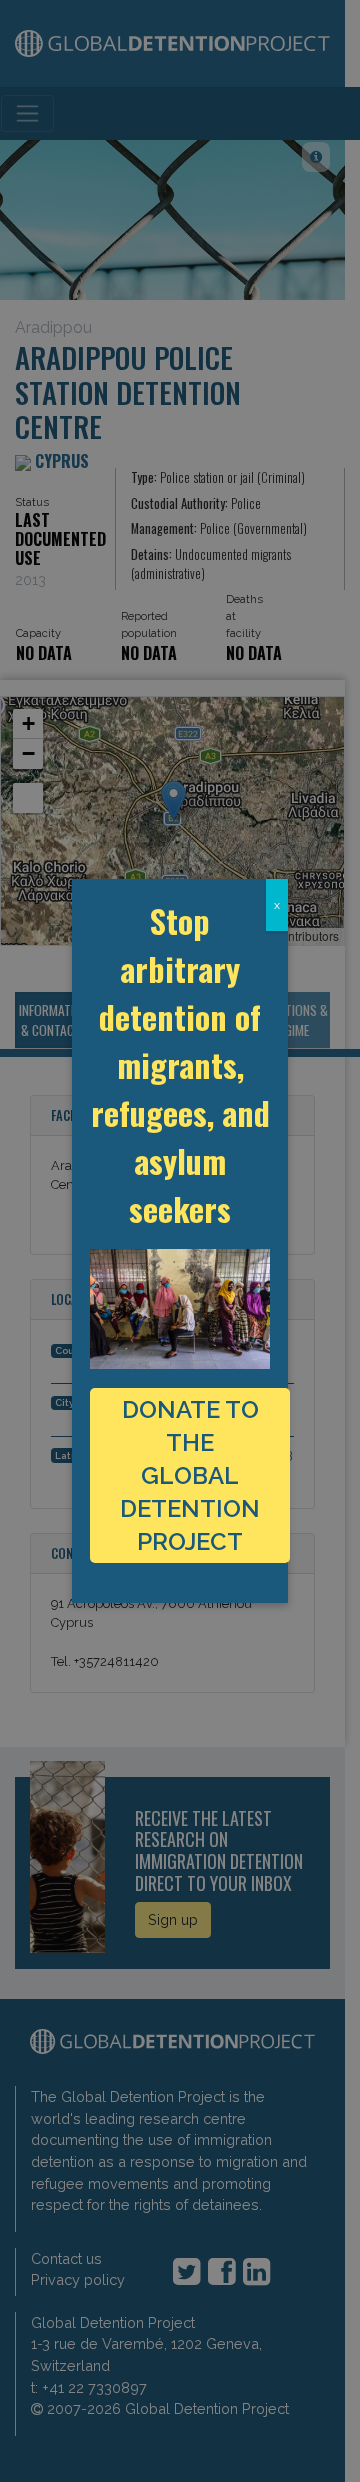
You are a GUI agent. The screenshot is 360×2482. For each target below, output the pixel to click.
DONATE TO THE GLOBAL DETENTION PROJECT (190, 1475)
